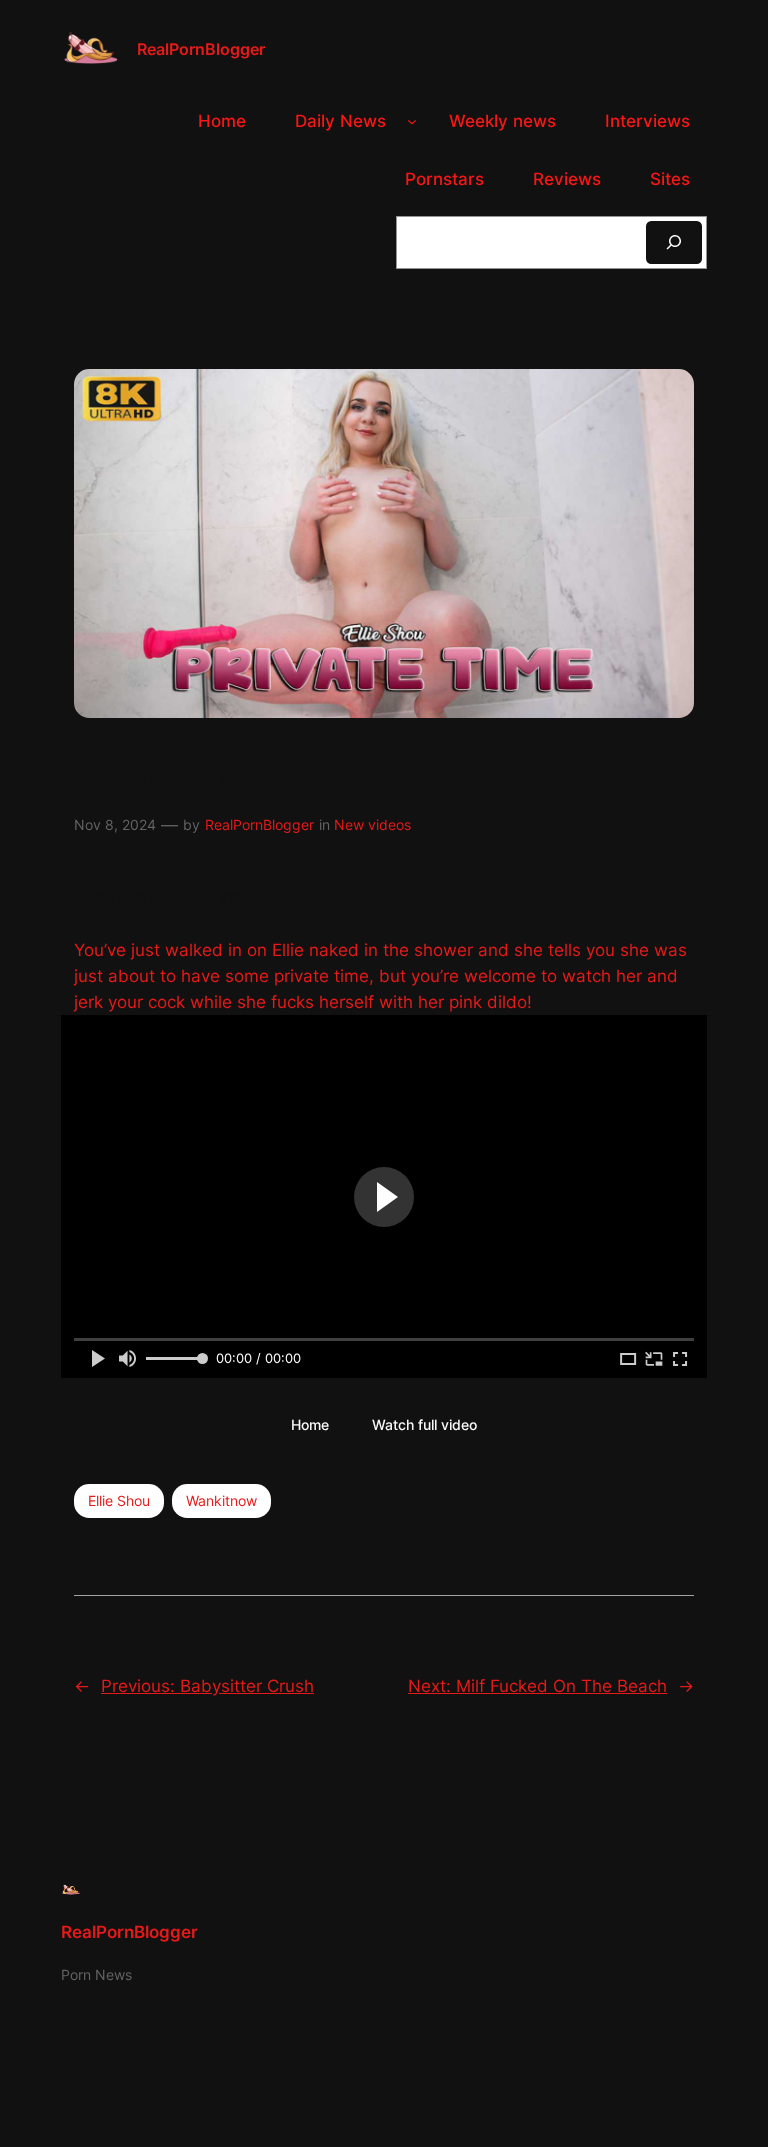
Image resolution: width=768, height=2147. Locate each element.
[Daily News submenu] (412, 121)
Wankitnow (221, 1500)
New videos (372, 824)
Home (310, 1424)
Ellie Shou (119, 1500)
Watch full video (424, 1424)
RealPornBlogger (201, 49)
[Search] (674, 242)
